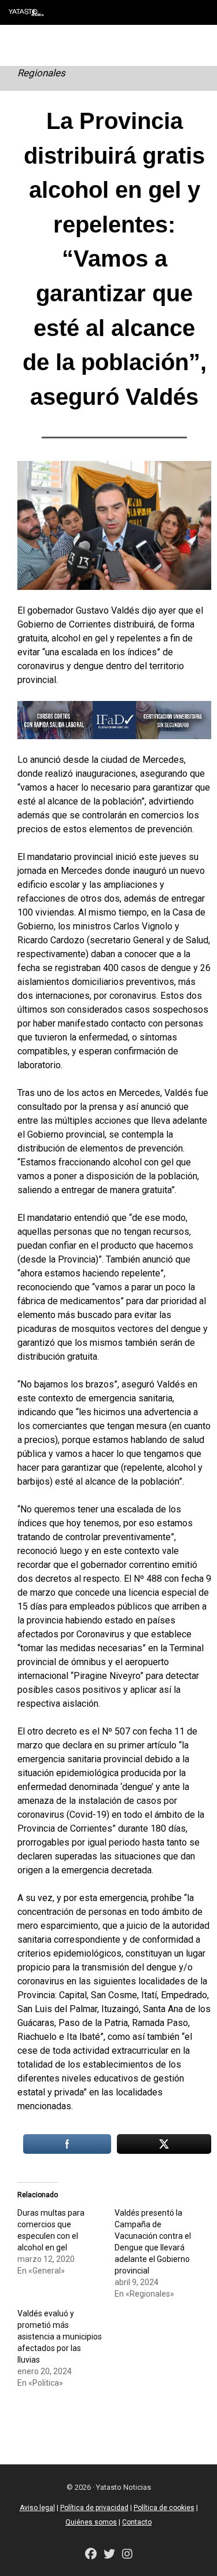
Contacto (137, 2522)
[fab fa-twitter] (109, 2555)
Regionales (41, 73)
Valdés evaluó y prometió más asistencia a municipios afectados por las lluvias (60, 2337)
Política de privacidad (94, 2508)
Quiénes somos (91, 2522)
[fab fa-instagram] (127, 2555)
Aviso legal (37, 2508)
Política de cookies (164, 2508)
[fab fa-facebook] (91, 2555)
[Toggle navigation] (200, 12)
